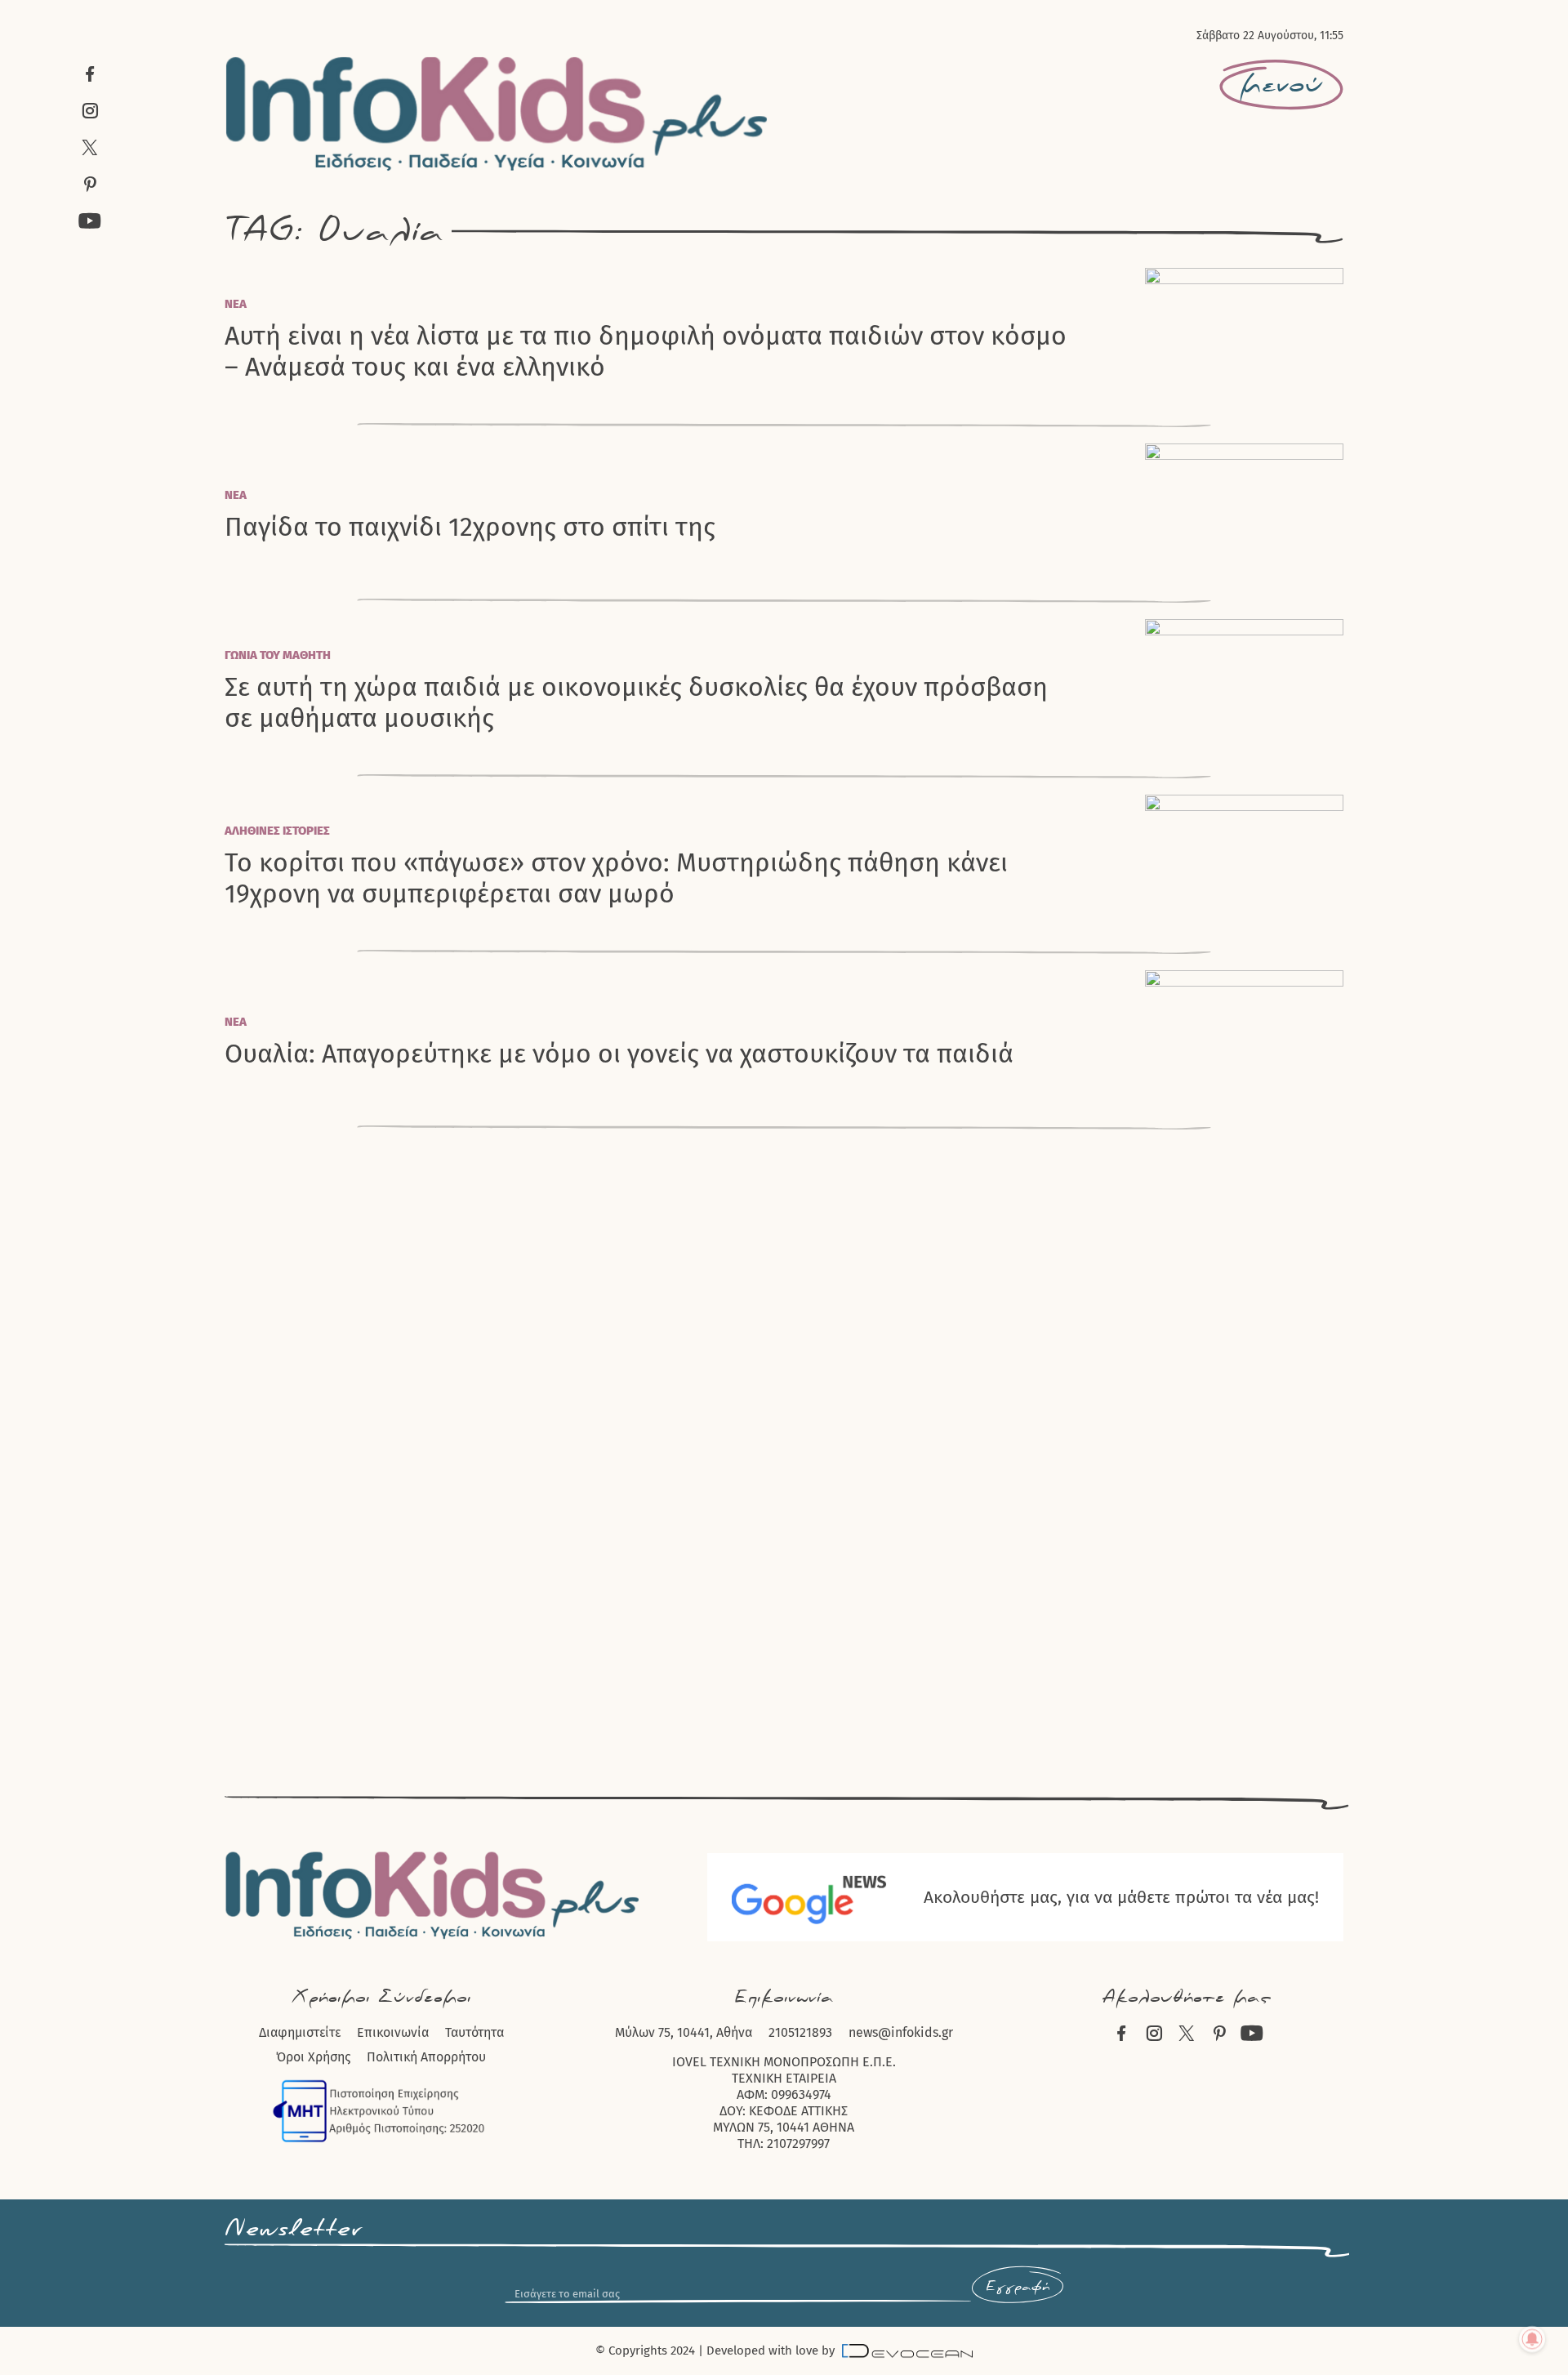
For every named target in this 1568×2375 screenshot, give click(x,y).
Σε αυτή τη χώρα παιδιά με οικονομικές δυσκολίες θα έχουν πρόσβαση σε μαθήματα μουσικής (636, 702)
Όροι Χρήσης (313, 2057)
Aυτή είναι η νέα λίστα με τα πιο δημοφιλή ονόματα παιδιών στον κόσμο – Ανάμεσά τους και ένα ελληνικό (646, 351)
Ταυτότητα (474, 2032)
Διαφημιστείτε (300, 2032)
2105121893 (800, 2032)
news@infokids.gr (901, 2032)
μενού (1281, 85)
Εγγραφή (1018, 2287)
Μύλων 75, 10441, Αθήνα (684, 2032)
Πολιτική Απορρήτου (426, 2057)
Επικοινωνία (393, 2032)
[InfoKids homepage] (497, 114)
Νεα (236, 304)
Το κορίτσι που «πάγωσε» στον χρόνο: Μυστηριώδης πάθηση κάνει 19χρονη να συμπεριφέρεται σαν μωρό (616, 878)
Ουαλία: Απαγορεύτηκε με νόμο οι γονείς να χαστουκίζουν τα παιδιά (619, 1054)
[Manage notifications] (1532, 2339)
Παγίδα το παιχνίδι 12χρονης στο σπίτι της (470, 527)
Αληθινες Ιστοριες (277, 831)
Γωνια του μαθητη (278, 655)
